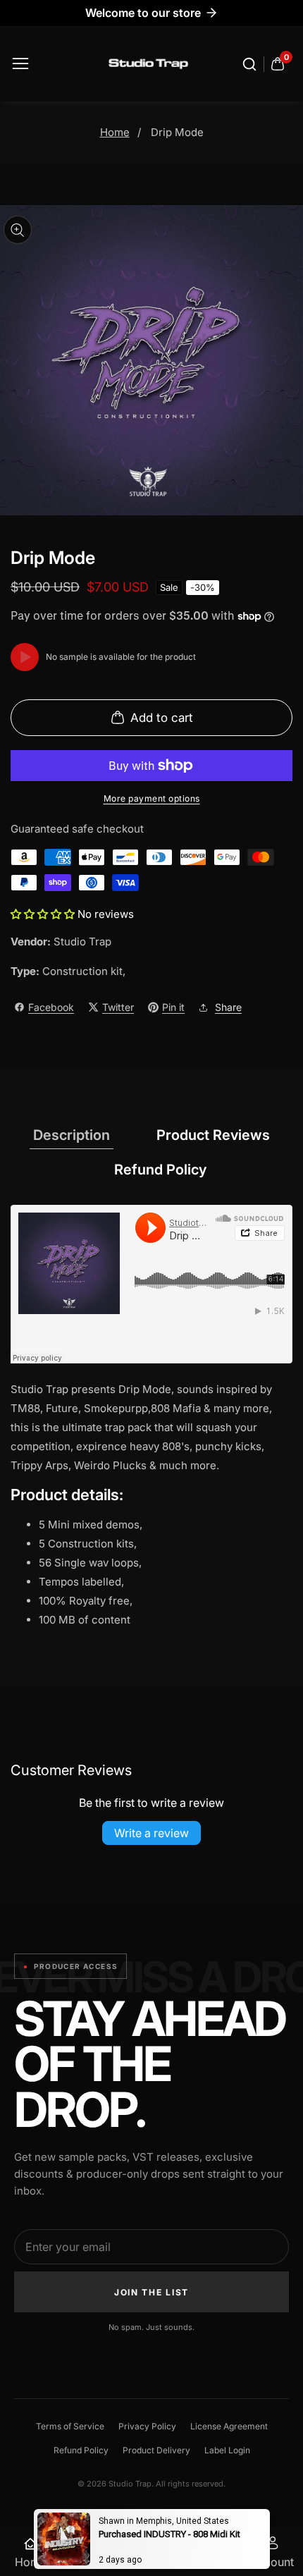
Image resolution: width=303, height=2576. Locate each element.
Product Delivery (156, 2450)
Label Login (227, 2450)
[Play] (25, 657)
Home (115, 132)
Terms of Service (70, 2426)
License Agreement (229, 2426)
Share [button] (228, 1007)
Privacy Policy (147, 2426)
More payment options (152, 798)
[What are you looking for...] (252, 64)
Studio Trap (82, 942)
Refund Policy (81, 2450)
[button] (44, 914)
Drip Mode (177, 132)
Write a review (151, 1833)
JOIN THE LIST (151, 2292)
